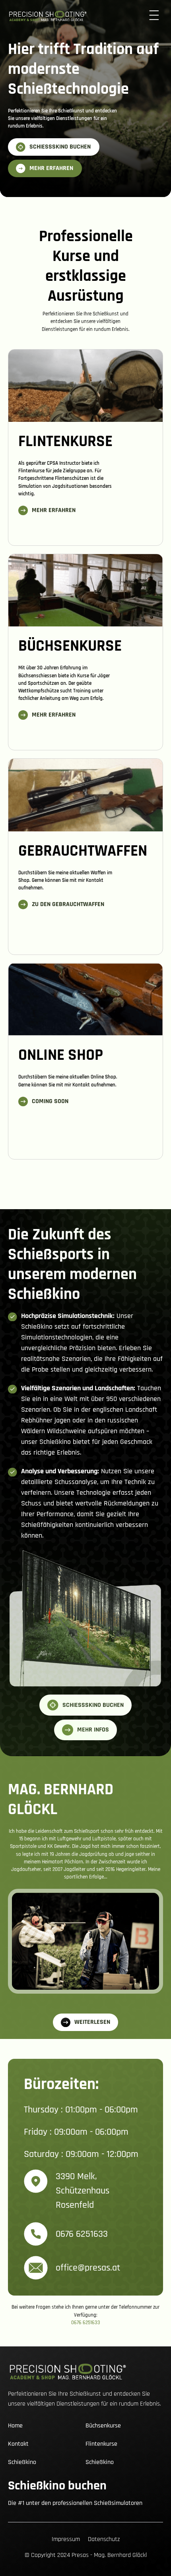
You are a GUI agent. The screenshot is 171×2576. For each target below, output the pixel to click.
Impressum (66, 2539)
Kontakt (18, 2444)
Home (15, 2426)
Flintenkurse (101, 2444)
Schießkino (22, 2462)
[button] (154, 16)
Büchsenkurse (103, 2426)
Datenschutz (104, 2539)
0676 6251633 (86, 2323)
